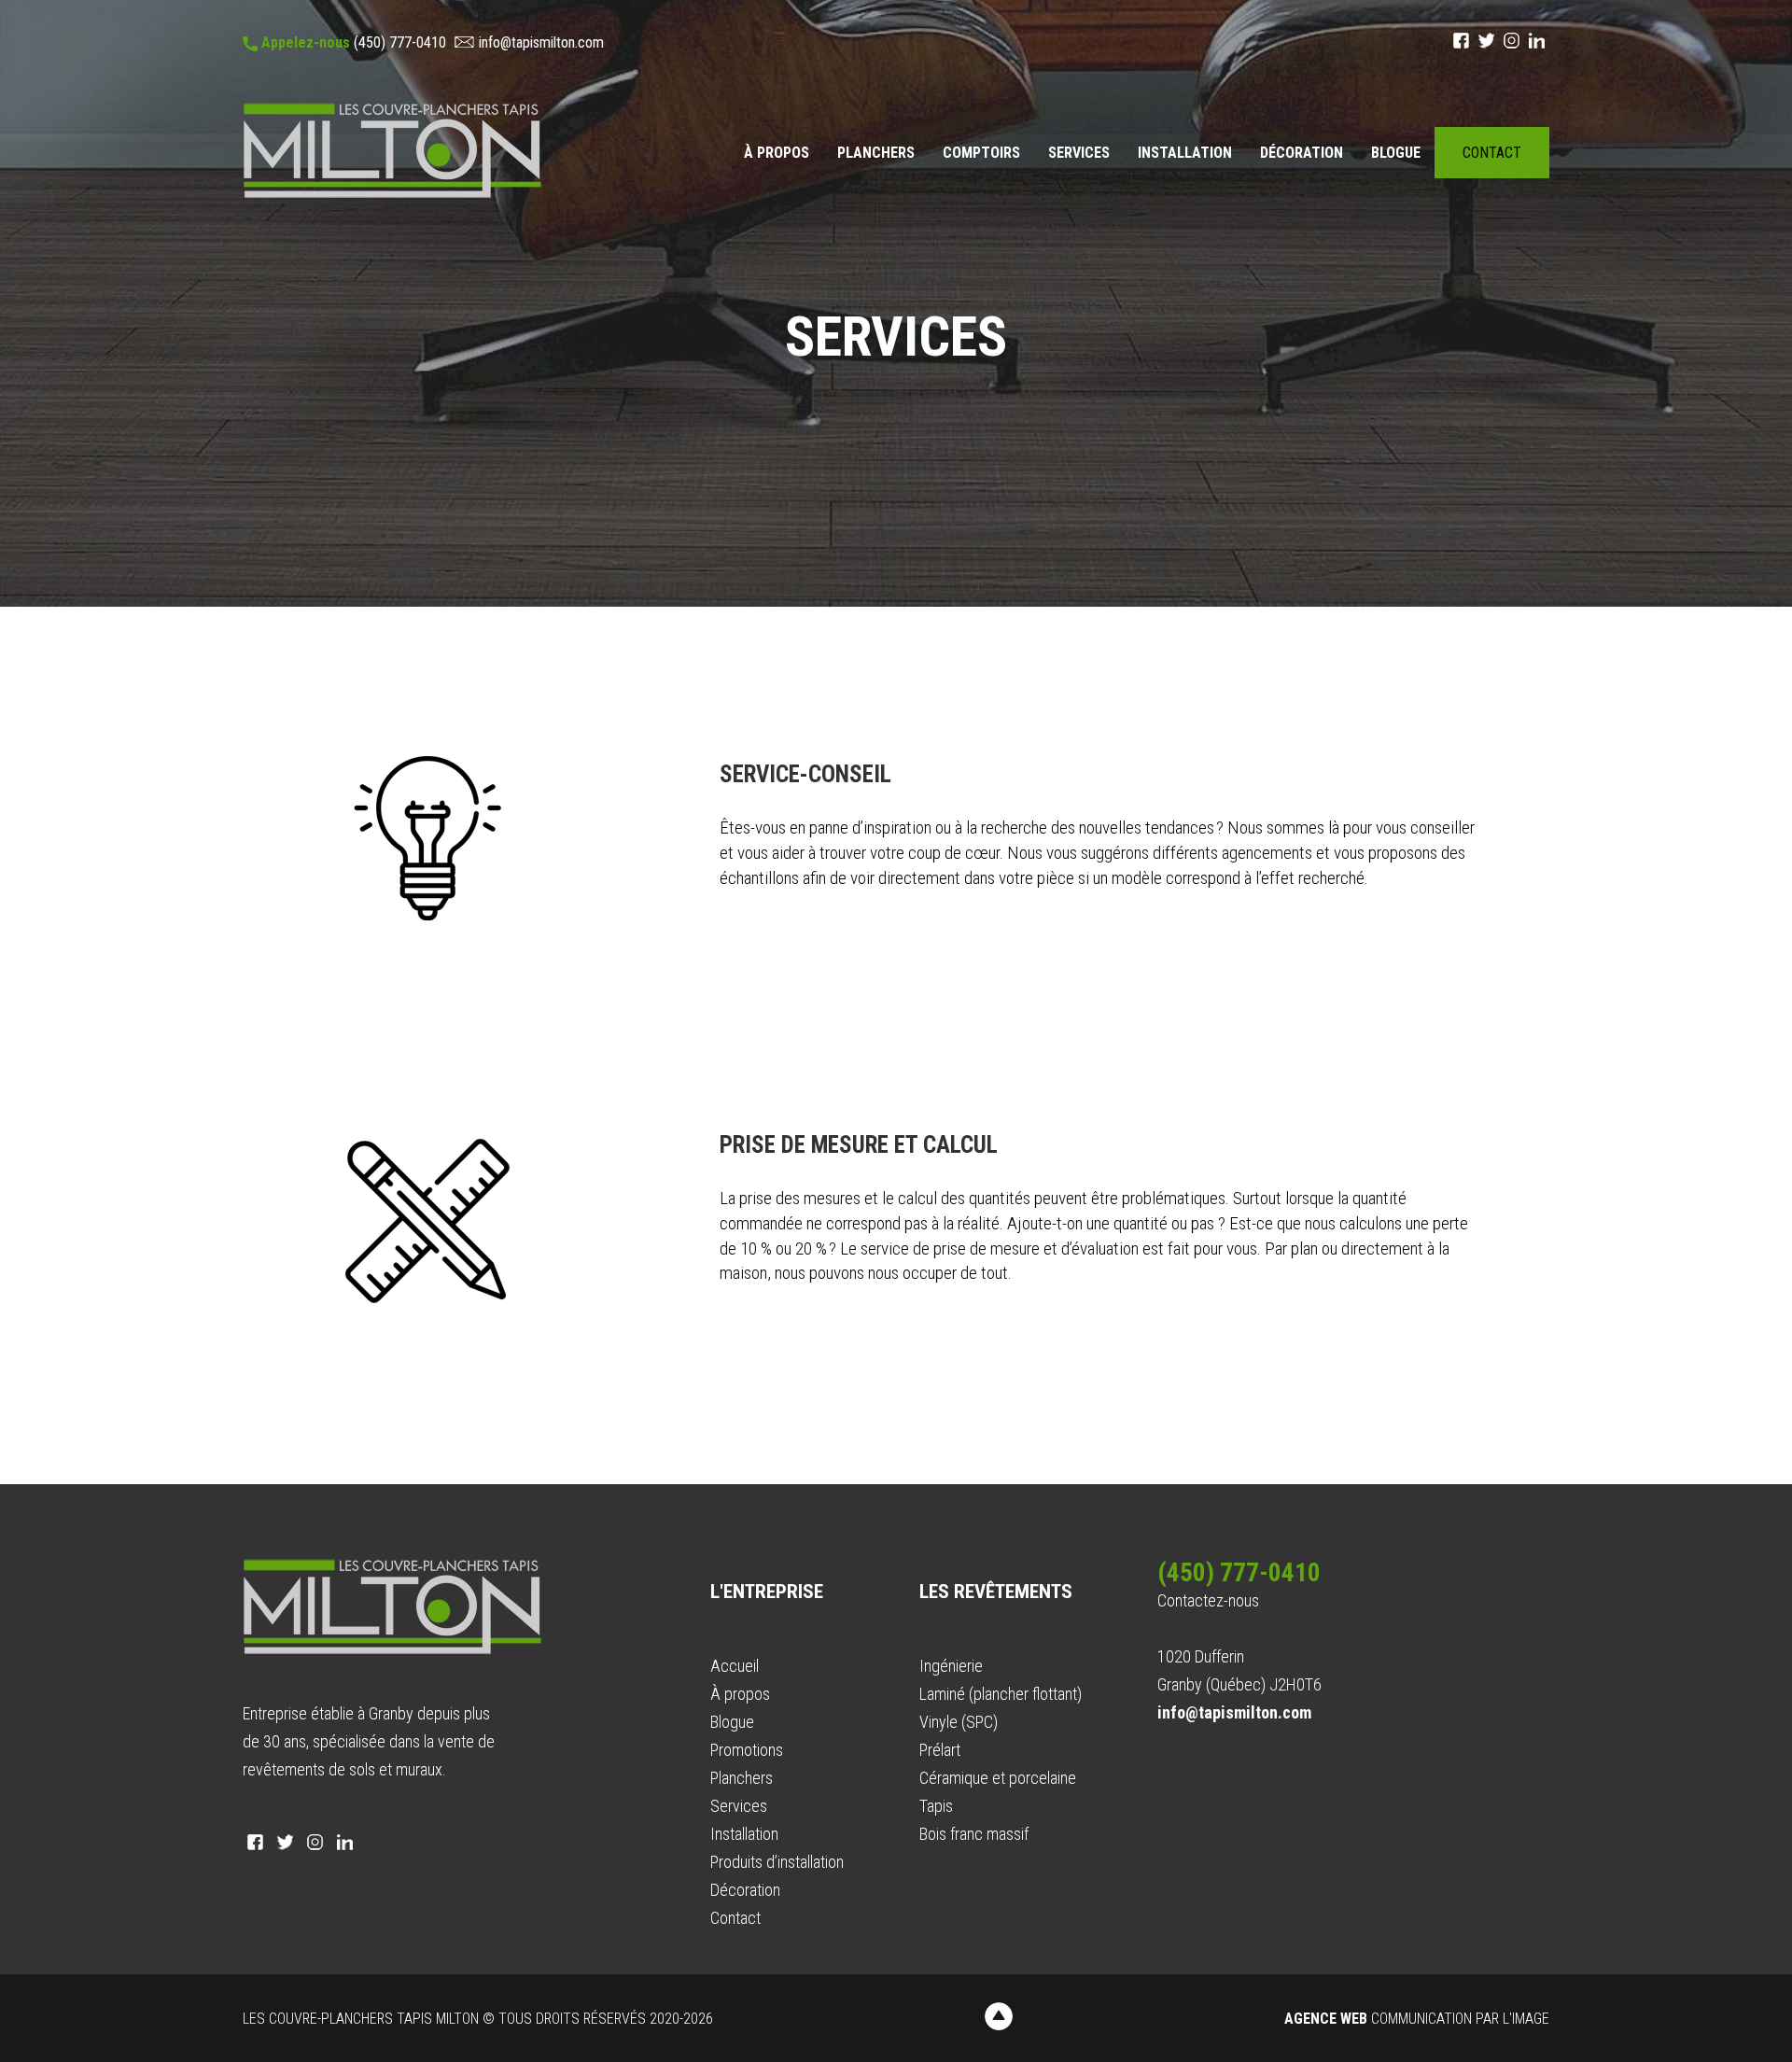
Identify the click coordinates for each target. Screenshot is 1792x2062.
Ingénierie (951, 1666)
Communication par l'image (1417, 2019)
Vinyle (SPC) (959, 1722)
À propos (777, 153)
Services (1079, 153)
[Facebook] (1461, 41)
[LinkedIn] (1537, 41)
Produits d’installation (777, 1862)
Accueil (735, 1666)
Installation (1185, 153)
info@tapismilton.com (541, 42)
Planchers (876, 153)
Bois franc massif (974, 1834)
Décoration (1302, 153)
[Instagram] (1512, 41)
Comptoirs (981, 153)
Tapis (936, 1806)
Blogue (1396, 153)
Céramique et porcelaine (998, 1778)
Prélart (940, 1750)
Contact (1492, 153)
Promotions (747, 1750)
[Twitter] (1486, 41)
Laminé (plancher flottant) (1001, 1694)
